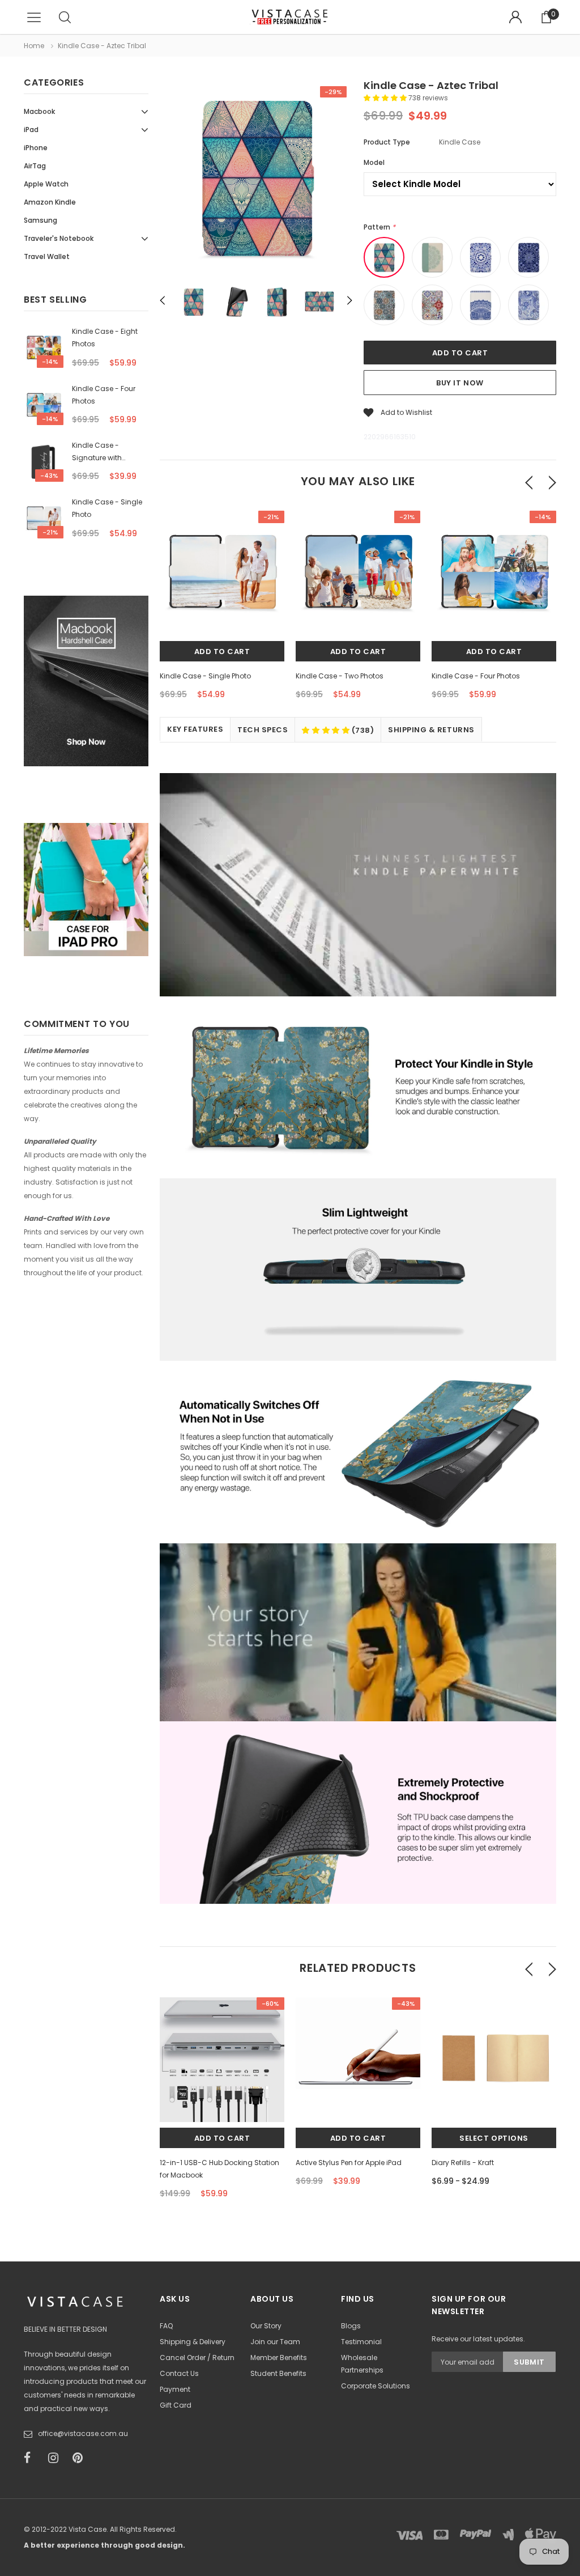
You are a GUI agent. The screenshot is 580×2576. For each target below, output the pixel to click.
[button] (386, 98)
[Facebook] (32, 2458)
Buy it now (460, 383)
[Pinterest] (81, 2458)
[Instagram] (57, 2458)
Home (34, 46)
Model (374, 162)
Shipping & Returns (431, 730)
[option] (256, 179)
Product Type (387, 142)
